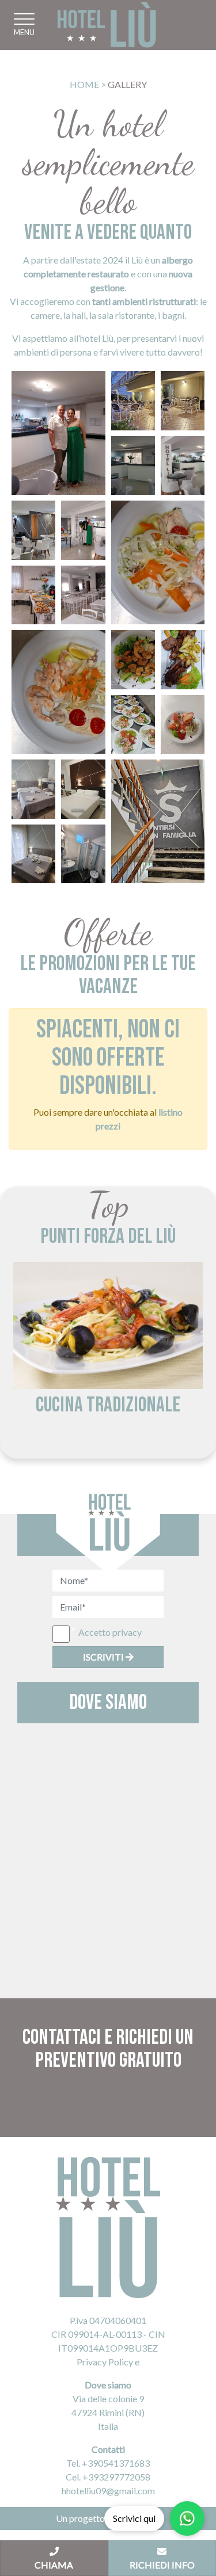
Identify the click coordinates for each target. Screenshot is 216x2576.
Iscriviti (104, 1657)
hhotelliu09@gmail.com (108, 2491)
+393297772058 (116, 2477)
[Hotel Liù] (107, 25)
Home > (88, 84)
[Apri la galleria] (58, 433)
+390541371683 (116, 2463)
